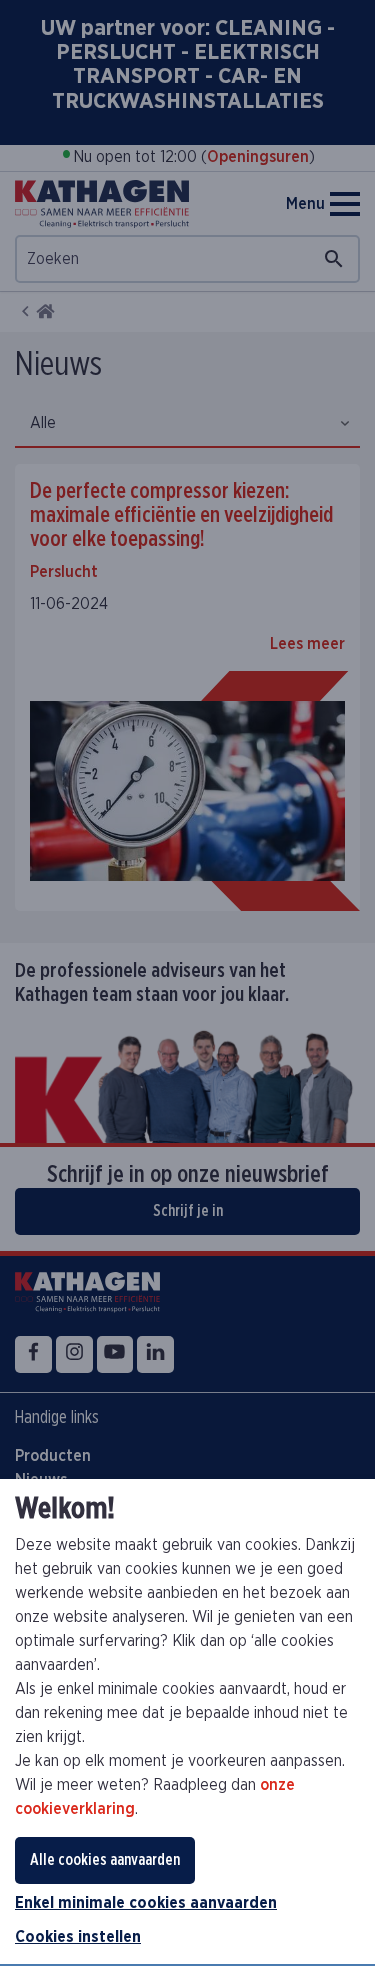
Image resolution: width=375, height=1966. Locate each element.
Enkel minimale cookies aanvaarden (146, 1903)
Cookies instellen (78, 1937)
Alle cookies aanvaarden (105, 1860)
